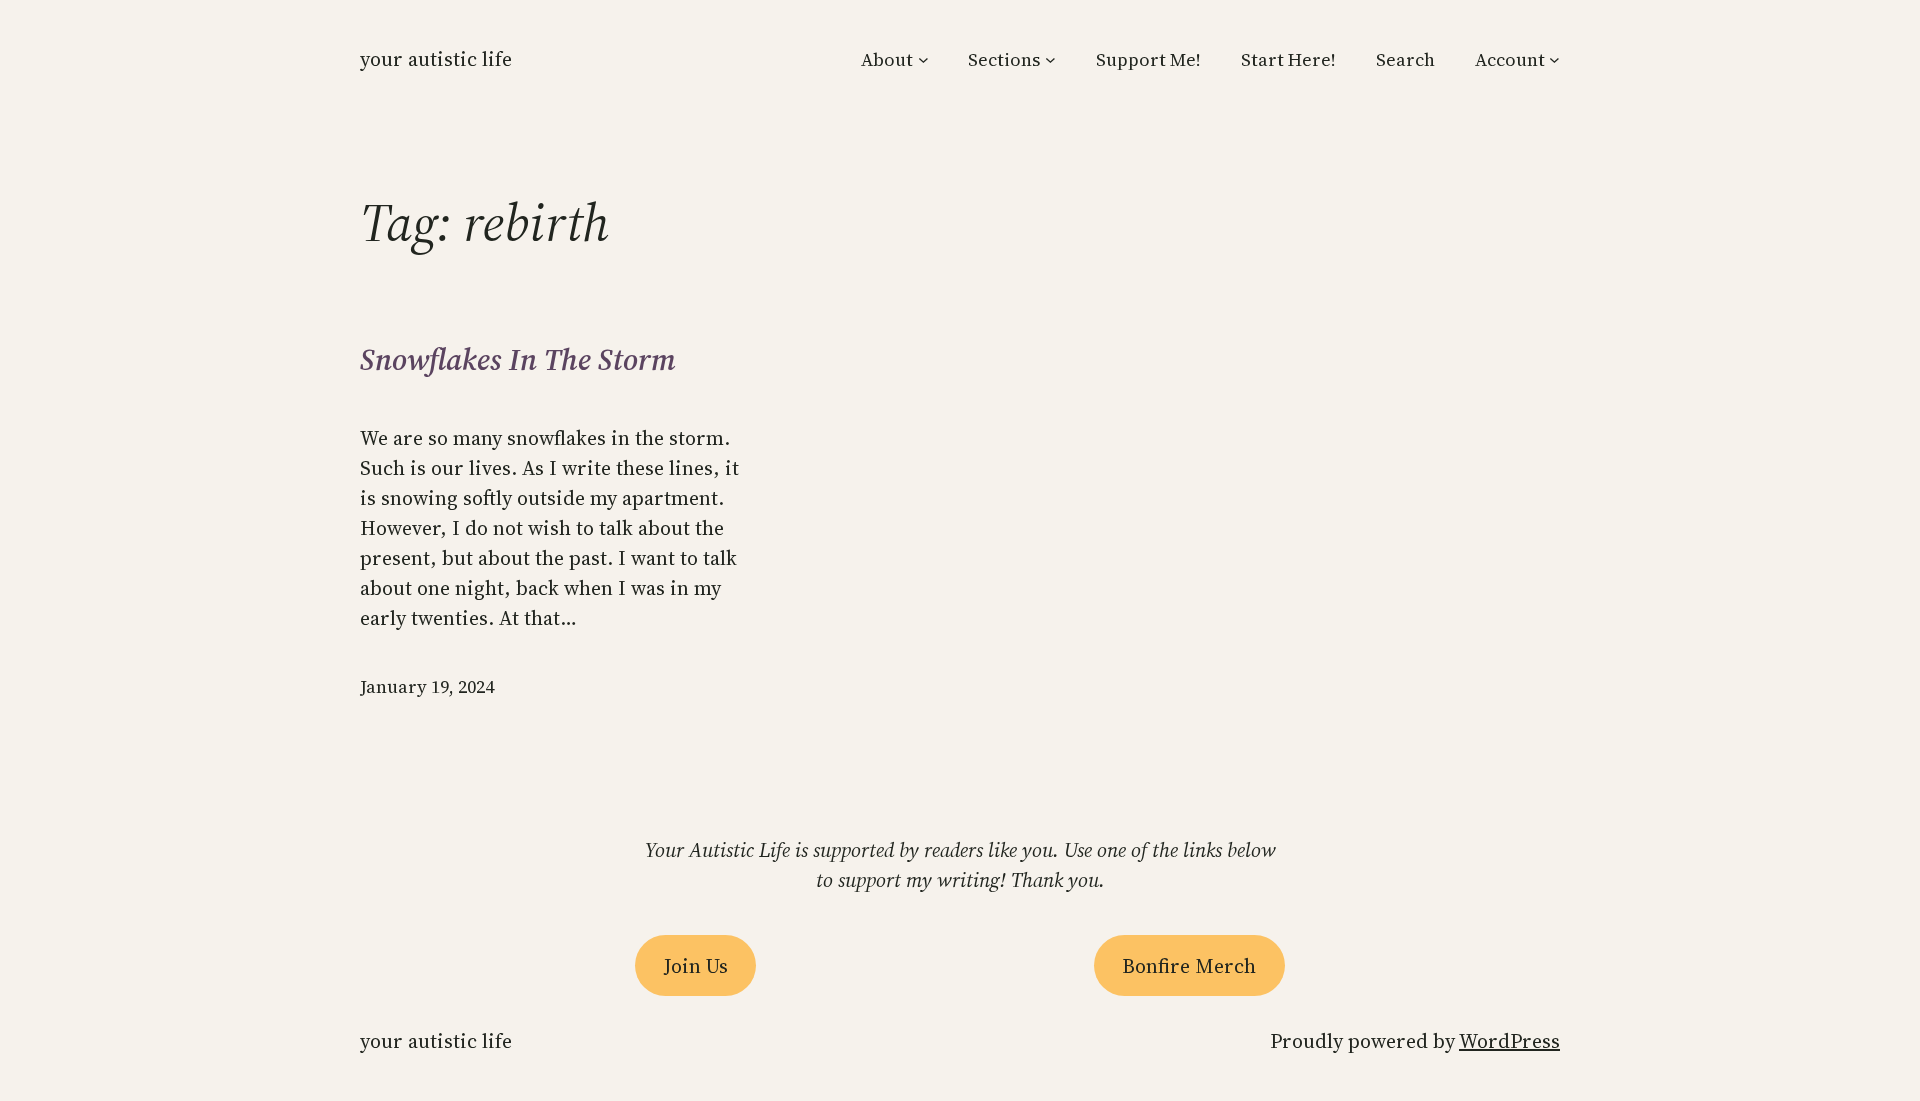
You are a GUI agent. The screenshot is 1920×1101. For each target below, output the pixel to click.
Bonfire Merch (1189, 966)
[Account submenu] (1554, 59)
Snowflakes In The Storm (518, 360)
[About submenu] (923, 59)
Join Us (696, 966)
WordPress (1509, 1041)
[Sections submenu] (1050, 59)
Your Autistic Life (436, 59)
